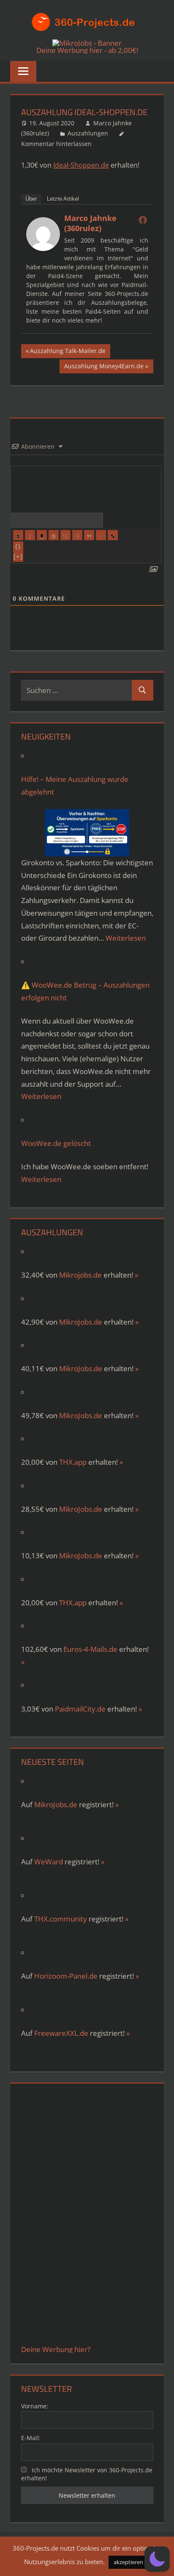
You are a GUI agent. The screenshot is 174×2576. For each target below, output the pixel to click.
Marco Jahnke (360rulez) (90, 223)
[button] (157, 2559)
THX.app (73, 1462)
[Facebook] (143, 220)
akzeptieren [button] (128, 2562)
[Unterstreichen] (42, 535)
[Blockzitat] (89, 535)
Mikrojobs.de (80, 1275)
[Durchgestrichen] (54, 535)
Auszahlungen (88, 133)
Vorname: (35, 2406)
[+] (18, 556)
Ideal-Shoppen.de (81, 165)
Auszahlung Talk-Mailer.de (68, 352)
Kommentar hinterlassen (56, 144)
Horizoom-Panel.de (66, 1976)
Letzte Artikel (63, 199)
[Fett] (18, 535)
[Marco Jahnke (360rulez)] (43, 248)
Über (31, 199)
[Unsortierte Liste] (77, 535)
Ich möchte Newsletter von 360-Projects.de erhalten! (87, 2474)
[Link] (113, 535)
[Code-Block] (101, 535)
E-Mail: (31, 2438)
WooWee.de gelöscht (56, 1143)
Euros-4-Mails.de (90, 1649)
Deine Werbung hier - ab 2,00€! (87, 50)
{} (18, 546)
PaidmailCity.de (80, 1709)
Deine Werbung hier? (56, 2349)
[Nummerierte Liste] (65, 535)
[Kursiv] (30, 535)
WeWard (49, 1862)
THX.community (61, 1919)
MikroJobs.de (81, 1322)
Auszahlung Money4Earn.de (104, 367)
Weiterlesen (126, 938)
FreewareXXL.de (61, 2033)
